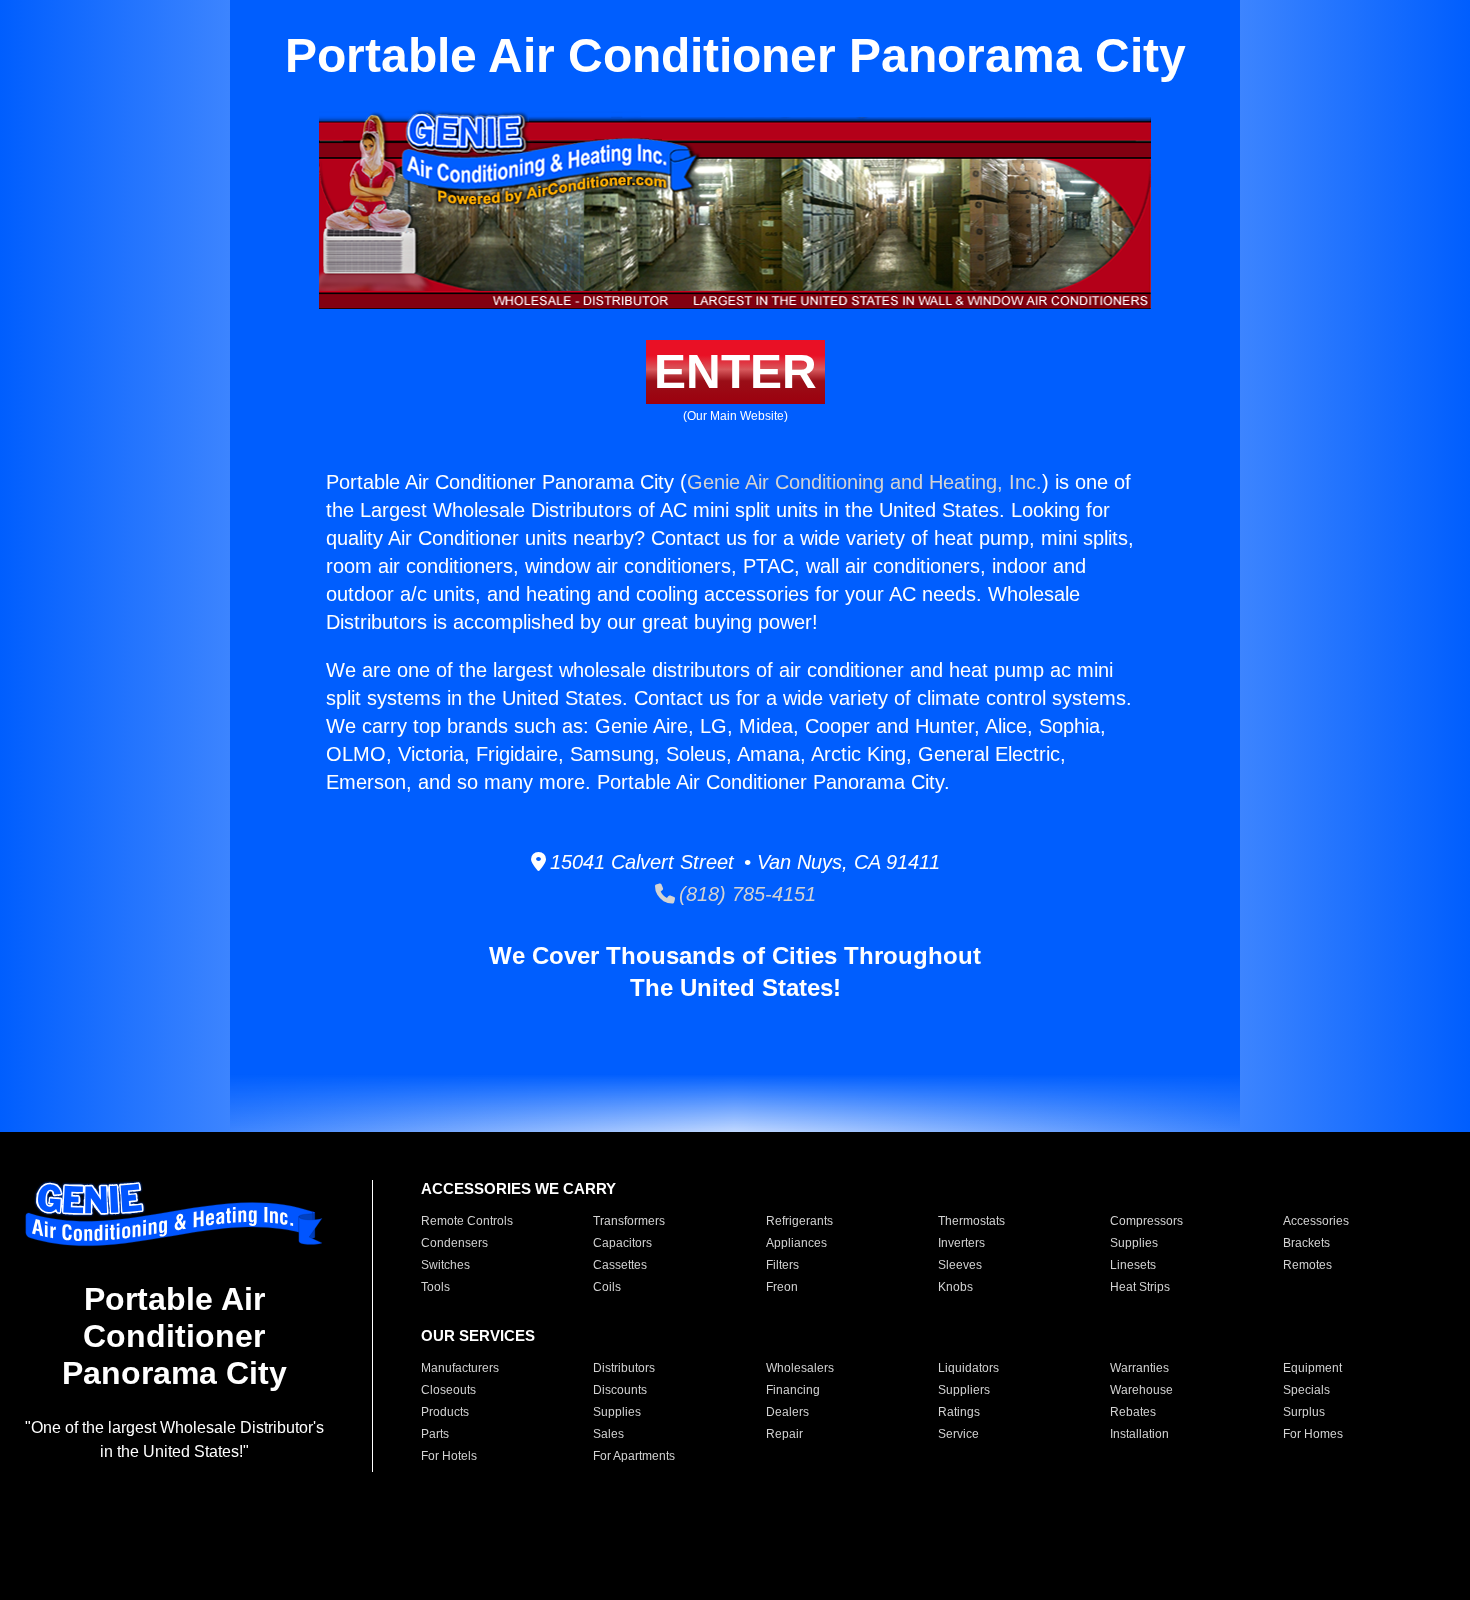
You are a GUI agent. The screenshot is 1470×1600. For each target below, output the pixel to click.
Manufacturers (460, 1368)
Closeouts (448, 1390)
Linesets (1133, 1265)
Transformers (629, 1221)
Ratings (959, 1412)
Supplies (1134, 1243)
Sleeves (960, 1265)
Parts (435, 1434)
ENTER (735, 371)
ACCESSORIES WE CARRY (518, 1188)
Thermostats (971, 1221)
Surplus (1304, 1412)
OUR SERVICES (478, 1335)
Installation (1139, 1434)
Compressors (1146, 1221)
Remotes (1307, 1265)
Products (445, 1412)
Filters (782, 1265)
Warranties (1139, 1368)
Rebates (1133, 1412)
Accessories (1316, 1221)
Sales (608, 1434)
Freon (782, 1287)
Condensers (454, 1243)
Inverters (961, 1243)
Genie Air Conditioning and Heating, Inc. (864, 482)
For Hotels (449, 1456)
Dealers (787, 1412)
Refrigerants (799, 1221)
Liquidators (968, 1368)
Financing (793, 1390)
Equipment (1312, 1368)
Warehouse (1141, 1390)
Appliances (796, 1243)
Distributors (624, 1368)
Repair (784, 1434)
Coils (607, 1287)
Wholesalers (800, 1368)
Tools (435, 1287)
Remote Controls (467, 1221)
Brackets (1306, 1243)
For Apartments (634, 1456)
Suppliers (964, 1390)
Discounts (620, 1390)
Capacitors (622, 1243)
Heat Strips (1140, 1287)
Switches (445, 1265)
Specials (1306, 1390)
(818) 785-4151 (745, 894)
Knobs (955, 1287)
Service (958, 1434)
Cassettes (620, 1265)
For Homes (1313, 1434)
